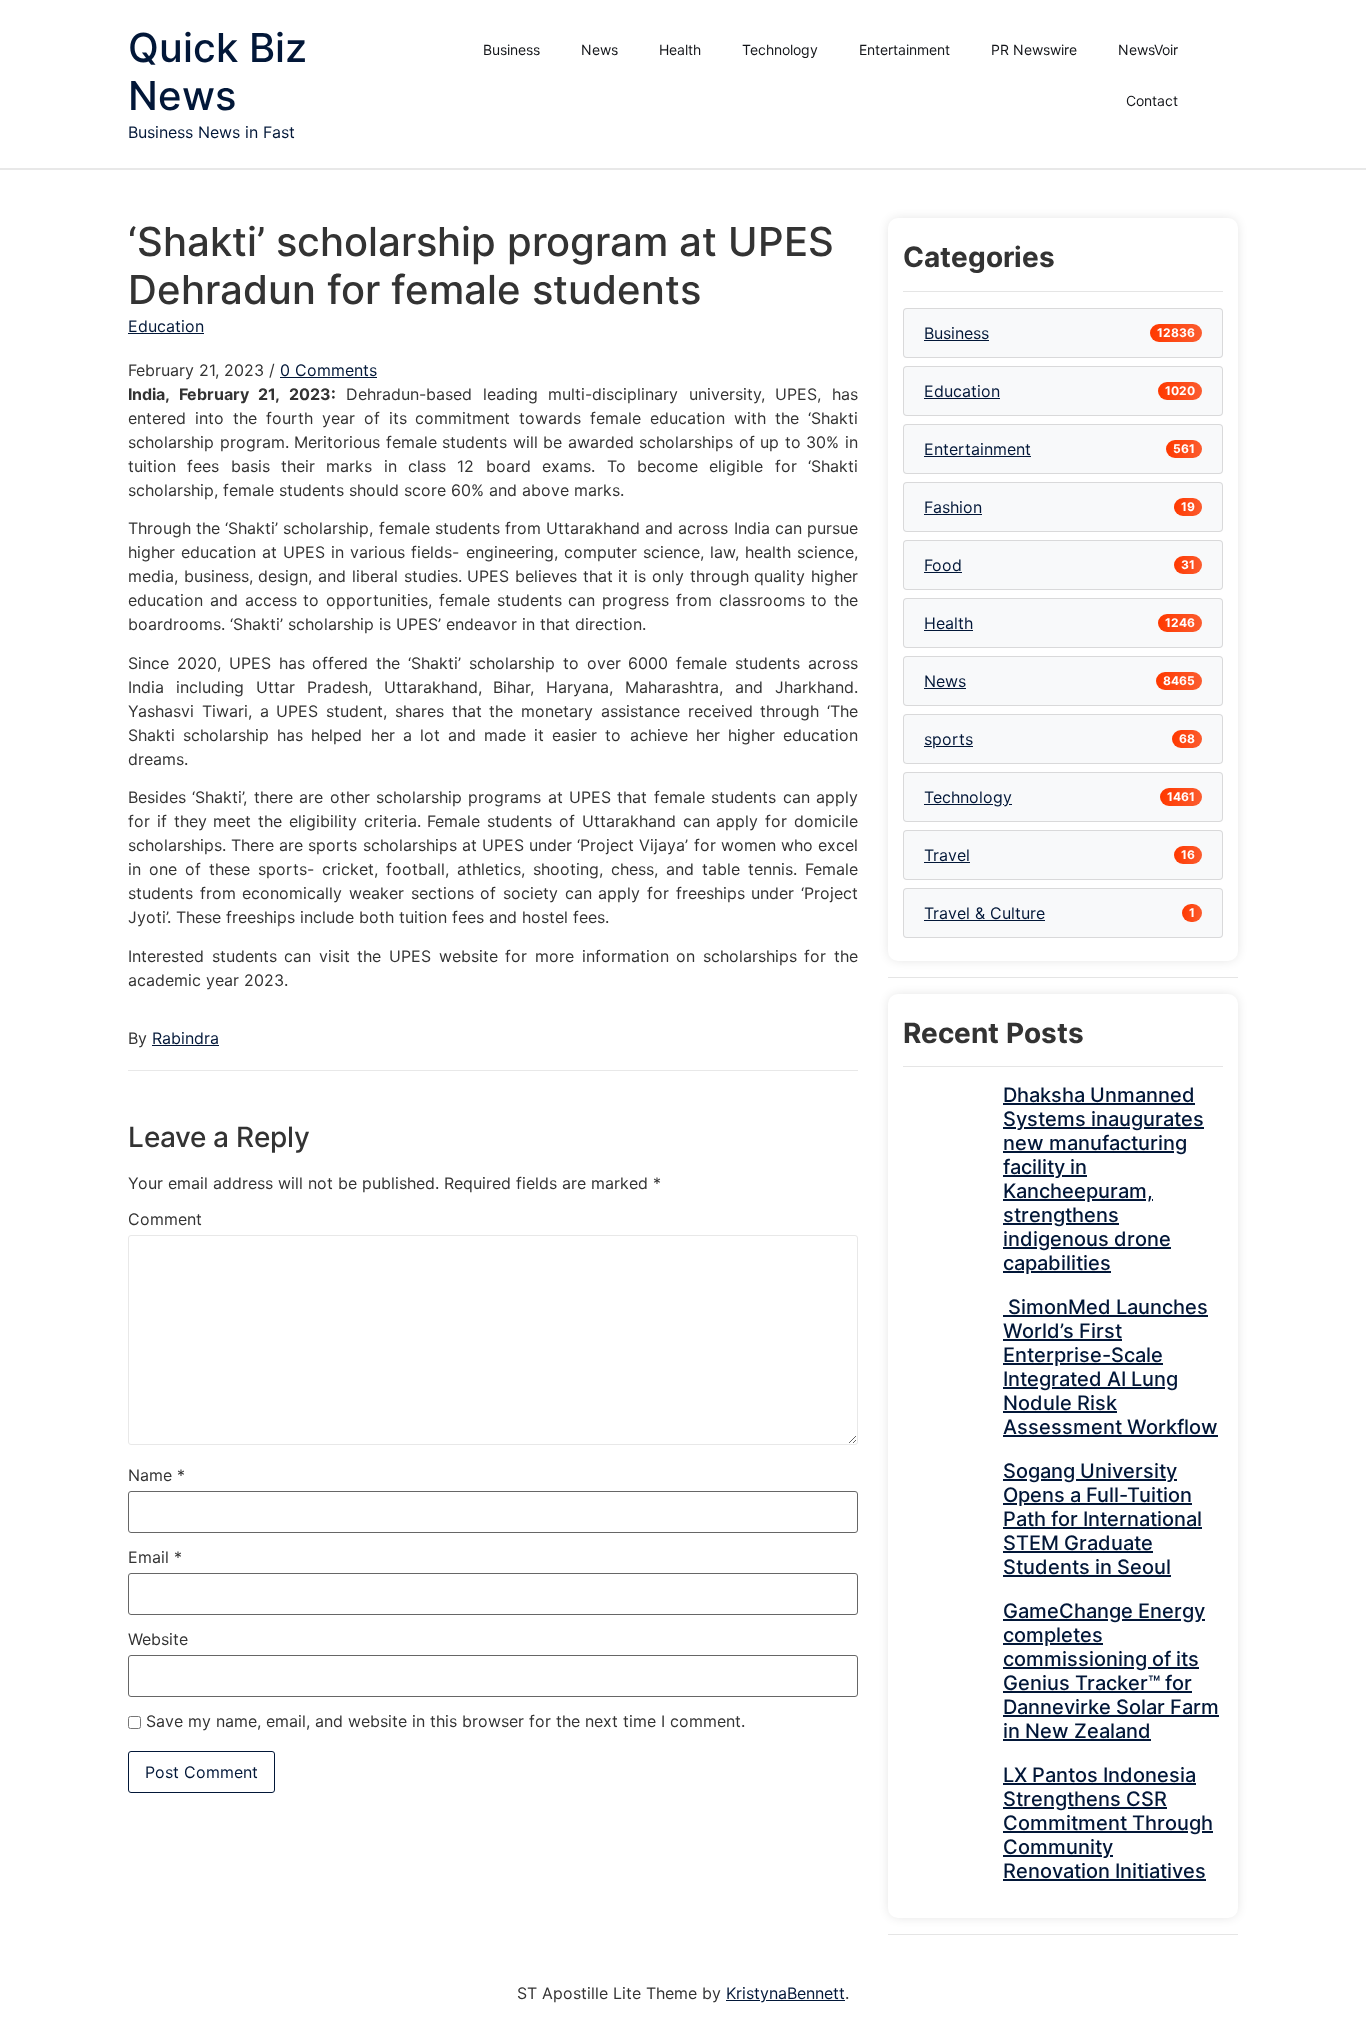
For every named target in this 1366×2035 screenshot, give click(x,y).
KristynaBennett (785, 1993)
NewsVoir (1148, 49)
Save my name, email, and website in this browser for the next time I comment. (445, 1721)
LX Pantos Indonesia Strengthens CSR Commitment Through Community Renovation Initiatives (1108, 1823)
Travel (947, 855)
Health (680, 49)
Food (943, 565)
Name (156, 1475)
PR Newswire (1034, 49)
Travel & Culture (984, 913)
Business (511, 49)
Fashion (953, 507)
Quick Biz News (217, 71)
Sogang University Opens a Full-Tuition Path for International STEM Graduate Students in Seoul (1102, 1519)
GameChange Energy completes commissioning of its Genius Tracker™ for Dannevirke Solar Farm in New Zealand (1111, 1671)
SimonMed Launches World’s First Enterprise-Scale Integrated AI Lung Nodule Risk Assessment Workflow (1110, 1367)
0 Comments (328, 370)
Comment (165, 1219)
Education (166, 326)
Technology (780, 49)
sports (948, 739)
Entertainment (904, 49)
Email (155, 1557)
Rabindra (185, 1038)
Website (158, 1639)
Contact (1152, 100)
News (599, 49)
